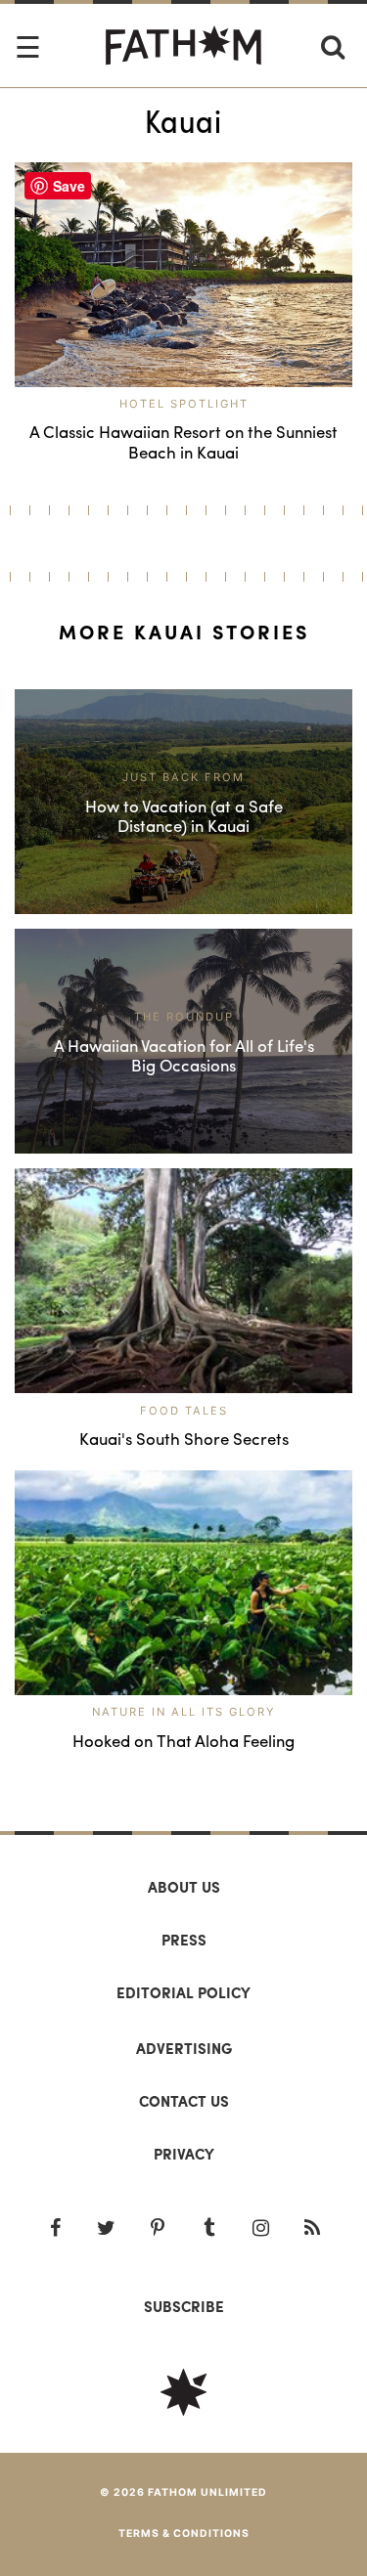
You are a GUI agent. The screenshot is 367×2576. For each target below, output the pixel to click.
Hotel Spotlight (184, 404)
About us (184, 1887)
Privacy (184, 2154)
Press (184, 1940)
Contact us (184, 2101)
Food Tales (184, 1411)
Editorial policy (183, 1992)
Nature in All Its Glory (183, 1712)
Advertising (184, 2048)
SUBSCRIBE (184, 2306)
